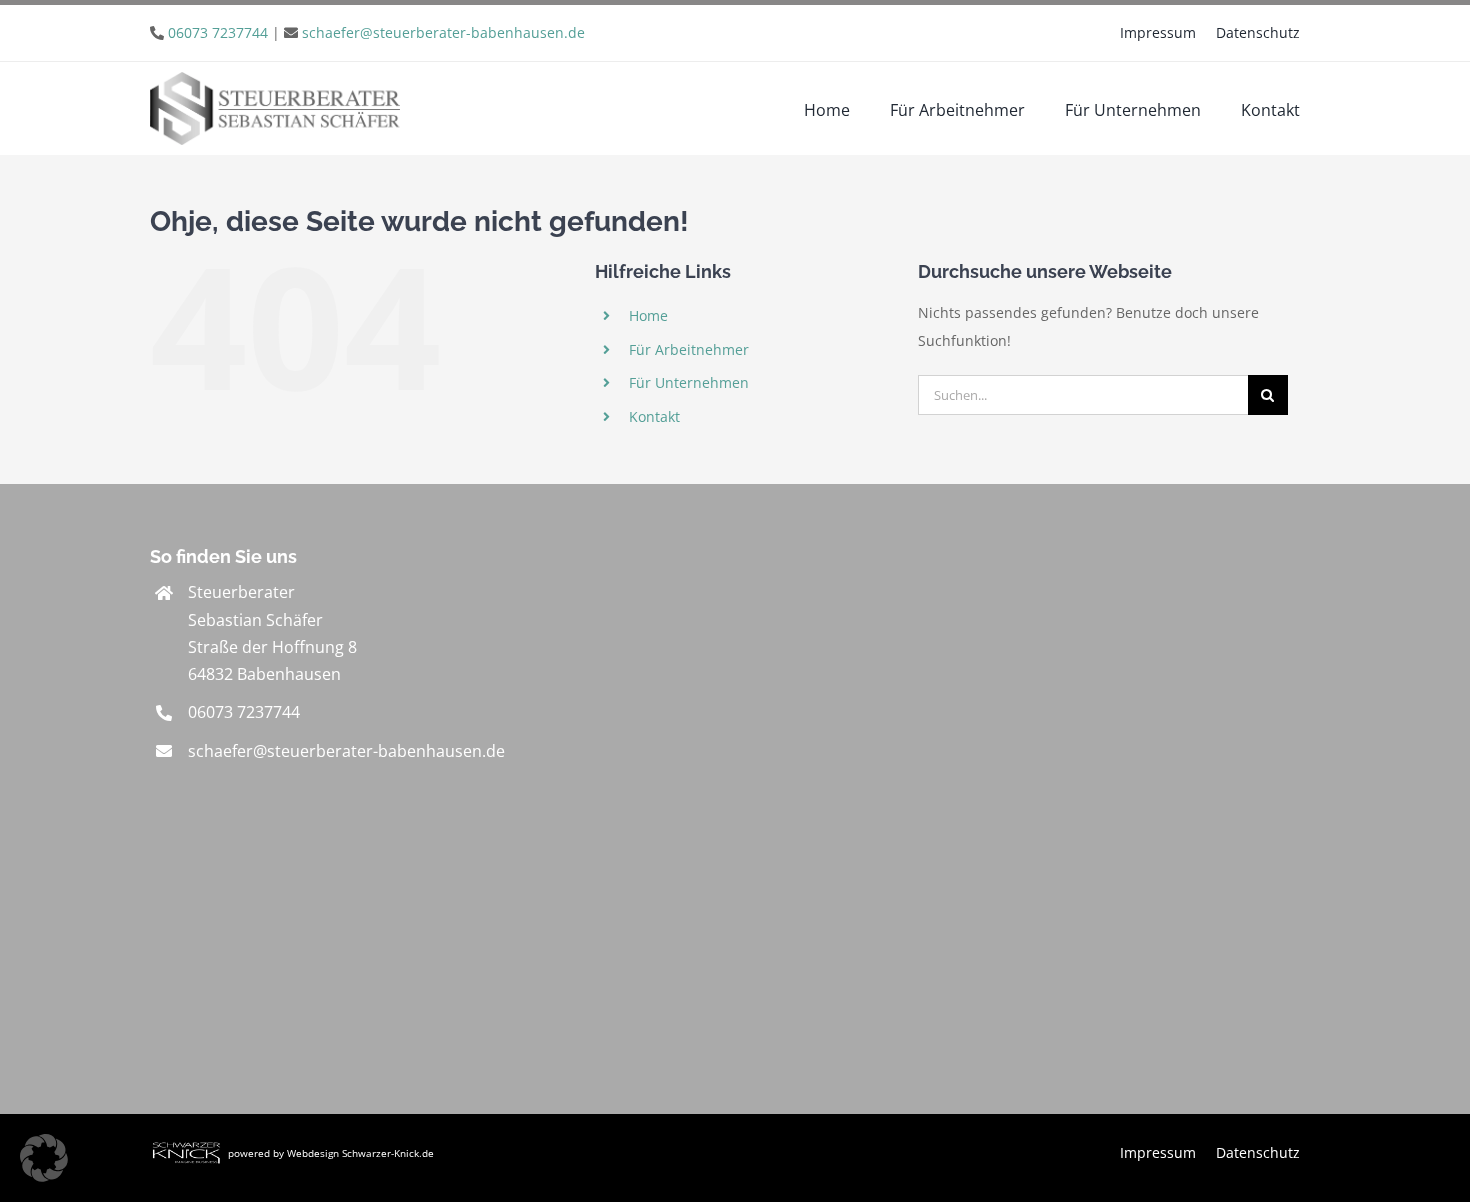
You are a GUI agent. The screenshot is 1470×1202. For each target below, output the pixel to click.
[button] (44, 1158)
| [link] (376, 32)
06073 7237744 (218, 32)
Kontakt (654, 416)
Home (648, 315)
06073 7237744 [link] (244, 712)
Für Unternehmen (689, 382)
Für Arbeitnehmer (689, 349)
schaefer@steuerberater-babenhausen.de (443, 32)
